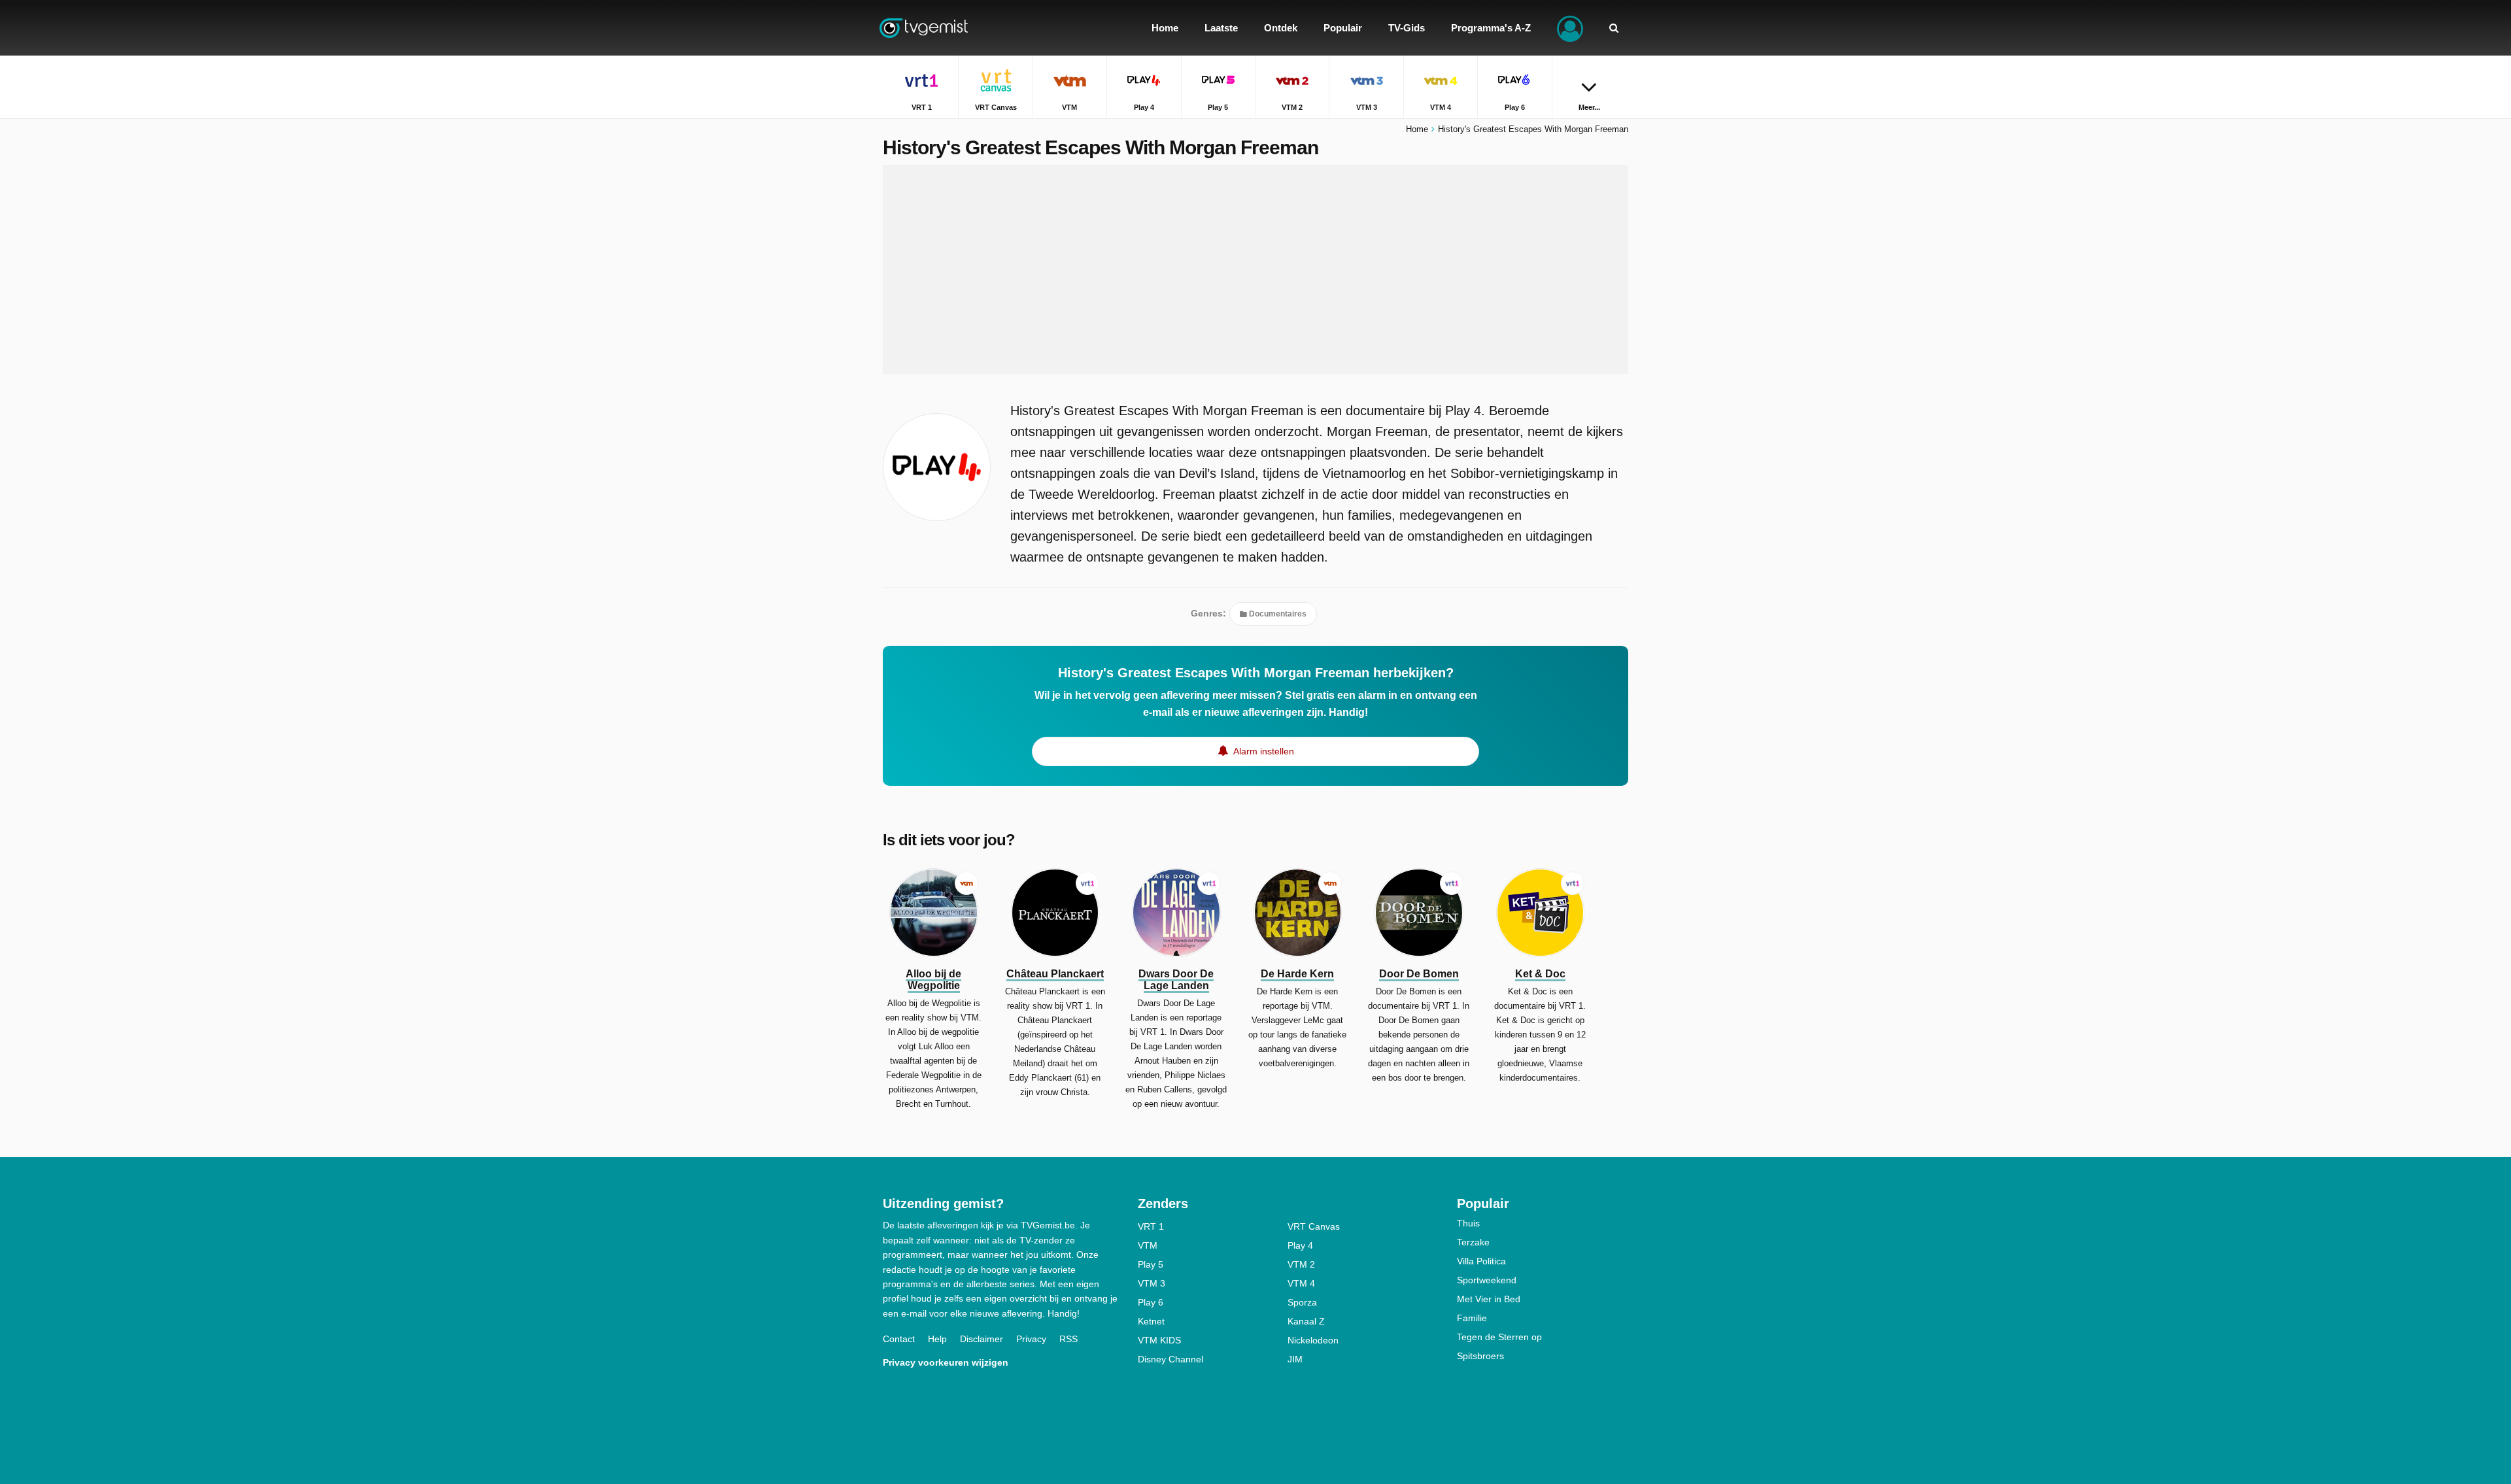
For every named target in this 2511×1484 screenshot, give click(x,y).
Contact (899, 1339)
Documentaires (1277, 614)
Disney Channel (1170, 1359)
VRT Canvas (1314, 1226)
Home (1417, 129)
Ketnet (1151, 1321)
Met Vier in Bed (1489, 1299)
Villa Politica (1481, 1261)
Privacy (1031, 1339)
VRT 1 (1151, 1226)
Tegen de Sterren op (1499, 1337)
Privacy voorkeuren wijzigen (946, 1362)
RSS (1068, 1339)
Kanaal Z (1306, 1321)
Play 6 (1151, 1302)
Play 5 (1151, 1264)
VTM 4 (1301, 1283)
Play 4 (1300, 1245)
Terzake (1473, 1242)
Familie (1472, 1318)
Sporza (1302, 1302)
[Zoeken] (1614, 28)
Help (937, 1339)
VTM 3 (1152, 1283)
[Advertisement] (1255, 269)
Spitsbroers (1480, 1356)
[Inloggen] (1570, 28)
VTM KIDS (1159, 1340)
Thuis (1468, 1223)
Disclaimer (982, 1339)
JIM (1295, 1359)
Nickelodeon (1313, 1340)
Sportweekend (1487, 1280)
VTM (1148, 1245)
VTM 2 (1301, 1264)
